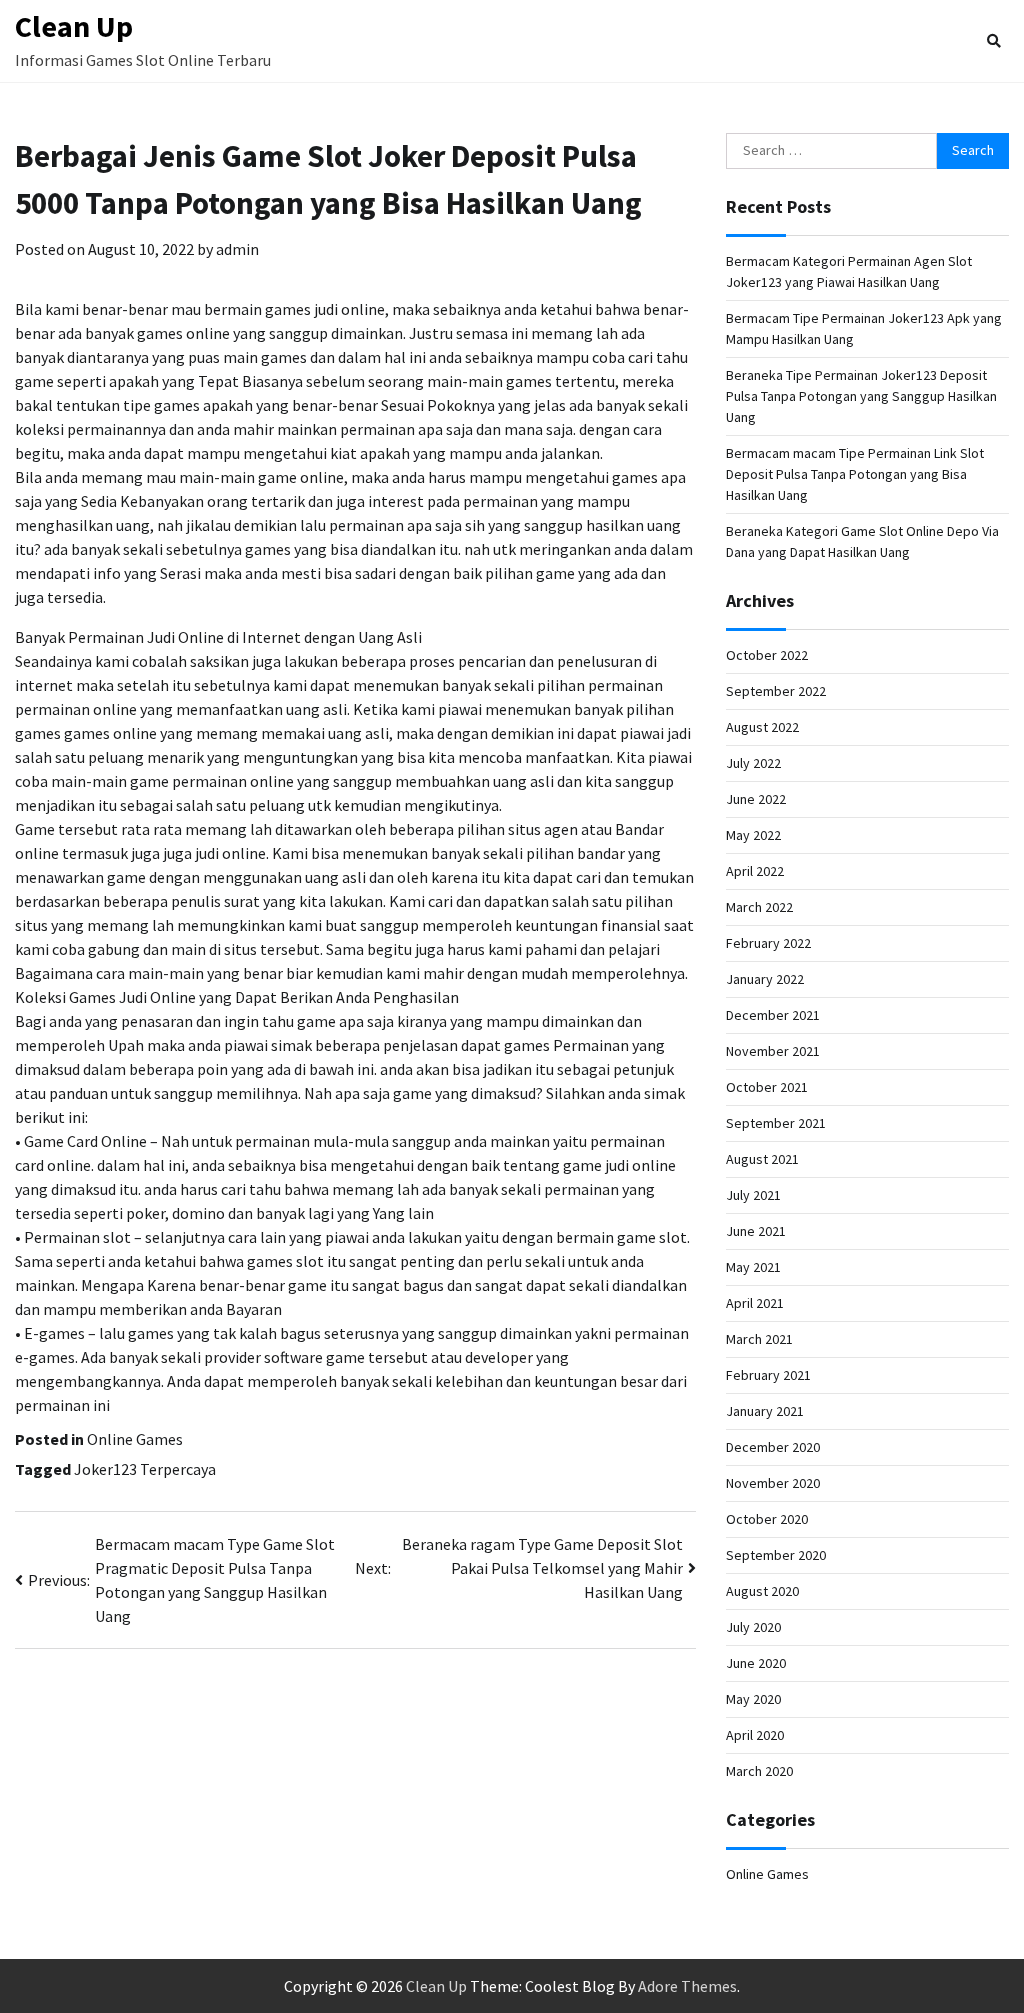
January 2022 (765, 979)
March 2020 (759, 1771)
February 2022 (768, 943)
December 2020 (773, 1447)
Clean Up (74, 26)
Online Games (135, 1439)
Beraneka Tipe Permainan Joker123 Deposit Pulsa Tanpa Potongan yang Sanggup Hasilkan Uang (861, 396)
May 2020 (753, 1699)
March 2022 (759, 907)
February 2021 (768, 1375)
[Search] (994, 41)
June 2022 (756, 799)
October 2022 (767, 655)
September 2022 (776, 691)
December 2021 (773, 1015)
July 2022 (753, 763)
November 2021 (773, 1051)
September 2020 (776, 1555)
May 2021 (753, 1267)
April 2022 (755, 871)
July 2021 (753, 1195)
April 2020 (755, 1735)
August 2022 (762, 727)
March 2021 (759, 1339)
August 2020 (762, 1591)
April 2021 (755, 1303)
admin (237, 249)
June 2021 (756, 1231)
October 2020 (767, 1519)
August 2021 (762, 1159)
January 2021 (765, 1411)
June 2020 (756, 1663)
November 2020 (773, 1483)
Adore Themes (687, 1986)
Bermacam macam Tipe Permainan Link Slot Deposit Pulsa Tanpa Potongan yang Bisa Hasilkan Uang (855, 474)
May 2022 (753, 835)
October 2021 (767, 1087)
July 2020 (753, 1627)
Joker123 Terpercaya (145, 1469)
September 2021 (776, 1123)
